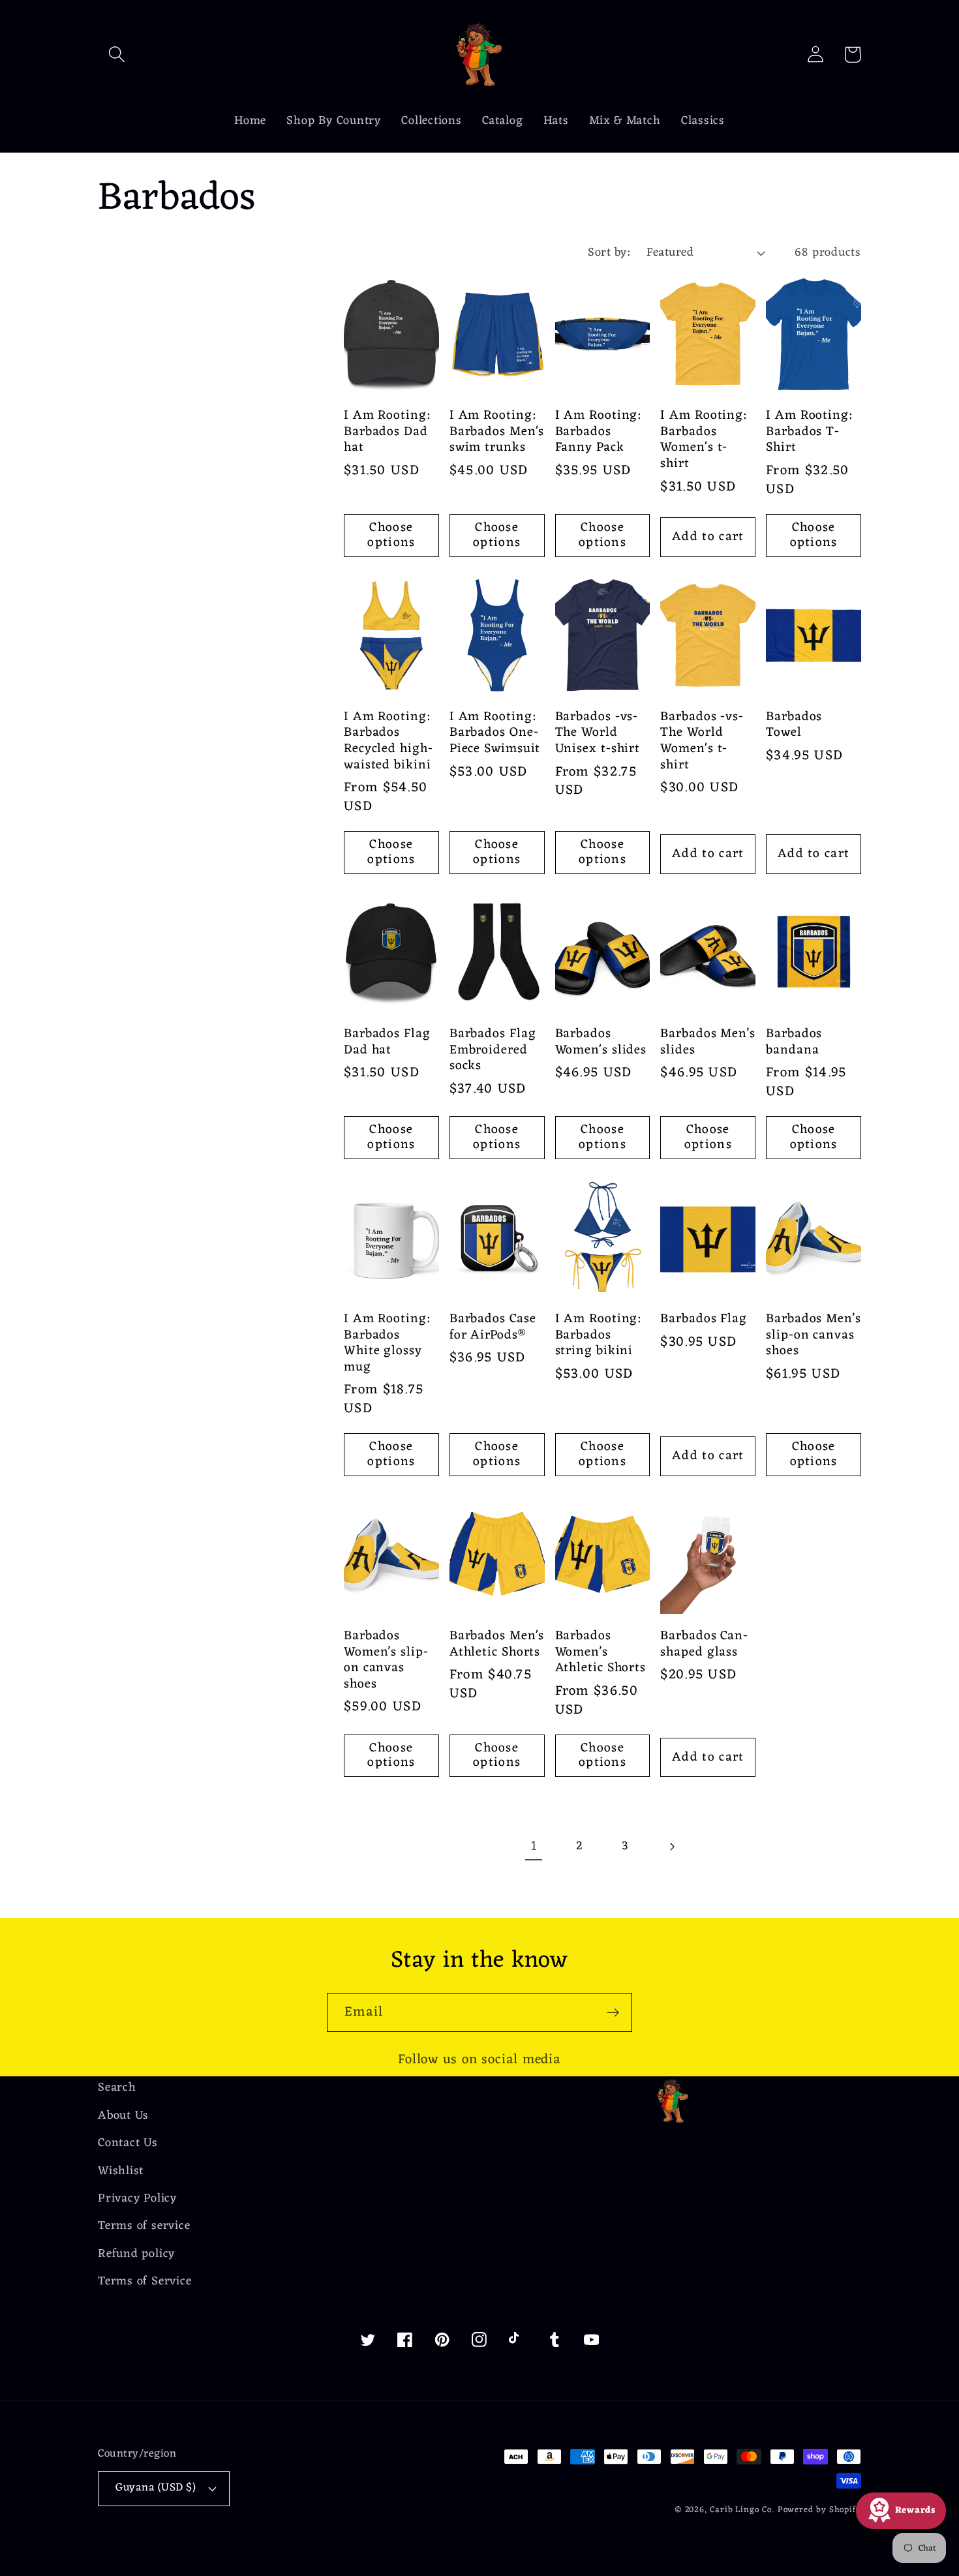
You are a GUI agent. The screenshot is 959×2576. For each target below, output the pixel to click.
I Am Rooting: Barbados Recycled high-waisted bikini (388, 741)
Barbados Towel (794, 725)
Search (117, 2088)
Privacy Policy (137, 2199)
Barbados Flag (704, 1319)
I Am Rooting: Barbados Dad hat (387, 432)
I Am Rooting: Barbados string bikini (598, 1335)
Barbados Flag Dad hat (387, 1042)
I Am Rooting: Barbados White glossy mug (387, 1343)
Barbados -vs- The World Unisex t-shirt (598, 733)
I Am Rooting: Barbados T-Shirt (809, 432)
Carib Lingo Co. (742, 2510)
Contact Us (128, 2143)
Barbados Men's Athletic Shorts (497, 1644)
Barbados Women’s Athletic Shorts (601, 1652)
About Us (123, 2116)
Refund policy (136, 2254)
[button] (116, 54)
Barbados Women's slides (601, 1042)
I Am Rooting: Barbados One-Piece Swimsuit (495, 733)
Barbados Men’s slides (708, 1042)
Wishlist (121, 2171)
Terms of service (144, 2226)
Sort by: (609, 253)
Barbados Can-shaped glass (704, 1644)
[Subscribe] (613, 2013)
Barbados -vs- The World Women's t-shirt (702, 741)
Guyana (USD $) (156, 2488)
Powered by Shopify (819, 2510)
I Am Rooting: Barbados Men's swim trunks (497, 432)
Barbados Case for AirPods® (493, 1327)
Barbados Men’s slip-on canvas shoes (814, 1335)
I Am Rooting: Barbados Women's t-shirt (703, 440)
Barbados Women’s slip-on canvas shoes (386, 1660)
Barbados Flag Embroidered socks (493, 1050)
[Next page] (671, 1846)
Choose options (391, 535)
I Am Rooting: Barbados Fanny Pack (598, 432)
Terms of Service (145, 2281)
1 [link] (534, 1846)
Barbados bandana (794, 1042)
